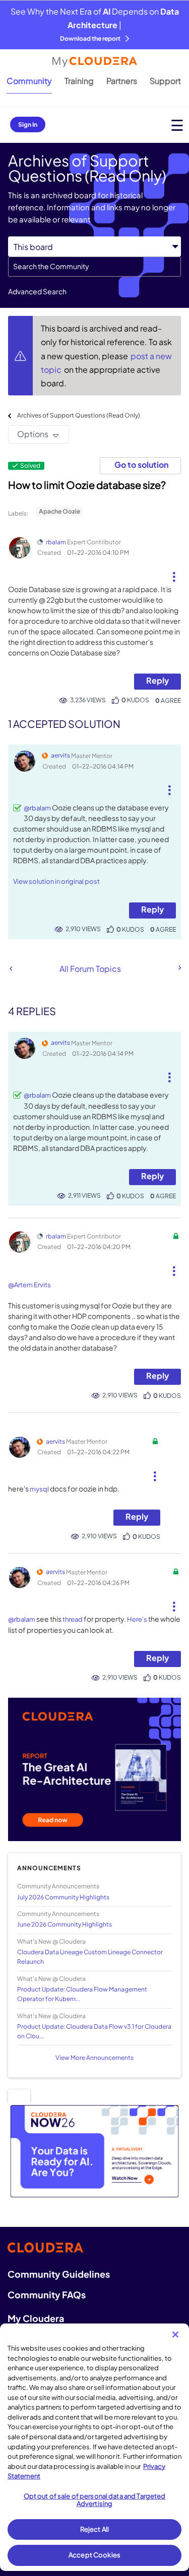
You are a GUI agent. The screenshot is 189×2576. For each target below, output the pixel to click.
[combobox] (94, 267)
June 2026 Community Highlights (65, 1924)
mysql (39, 1489)
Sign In (28, 124)
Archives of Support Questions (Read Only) (79, 415)
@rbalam (37, 808)
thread (73, 1619)
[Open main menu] (177, 125)
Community (29, 81)
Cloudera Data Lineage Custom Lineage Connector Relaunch (90, 1957)
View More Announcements (94, 2058)
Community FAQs (47, 2295)
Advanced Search (37, 291)
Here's (137, 1619)
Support (165, 81)
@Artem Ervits (29, 1285)
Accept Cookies (94, 2555)
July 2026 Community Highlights (63, 1897)
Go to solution (141, 465)
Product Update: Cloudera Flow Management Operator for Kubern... (82, 1994)
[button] (174, 573)
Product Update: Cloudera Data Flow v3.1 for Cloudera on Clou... (94, 2031)
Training (79, 81)
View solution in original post (56, 881)
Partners (122, 81)
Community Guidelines (59, 2274)
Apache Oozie (59, 511)
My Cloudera (36, 2318)
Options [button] (33, 434)
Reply (157, 680)
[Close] (175, 2335)
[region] (94, 2447)
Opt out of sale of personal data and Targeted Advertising (95, 2500)
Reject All (94, 2529)
